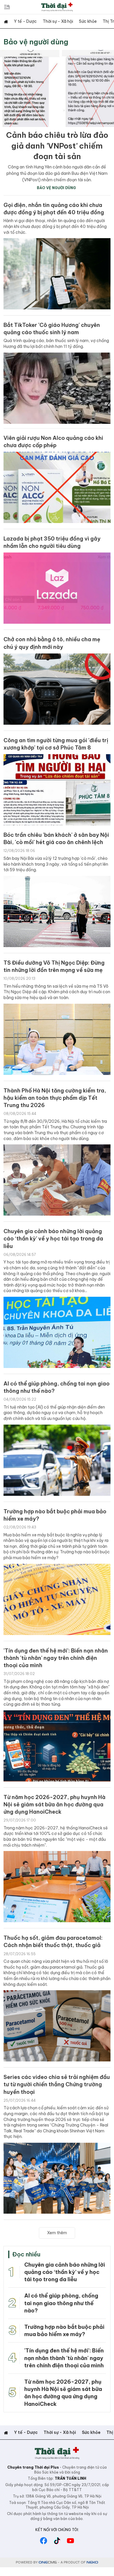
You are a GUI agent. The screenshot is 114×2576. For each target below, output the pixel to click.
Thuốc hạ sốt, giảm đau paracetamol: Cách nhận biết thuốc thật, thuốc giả (53, 1941)
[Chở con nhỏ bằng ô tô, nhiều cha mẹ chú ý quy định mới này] (57, 689)
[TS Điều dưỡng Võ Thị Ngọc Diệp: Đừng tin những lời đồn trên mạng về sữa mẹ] (57, 1039)
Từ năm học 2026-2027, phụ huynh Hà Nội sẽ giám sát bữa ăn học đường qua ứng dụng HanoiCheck (55, 1804)
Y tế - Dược (25, 21)
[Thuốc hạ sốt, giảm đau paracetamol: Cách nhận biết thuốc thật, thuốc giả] (57, 2026)
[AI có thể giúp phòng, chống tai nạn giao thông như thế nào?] (57, 1460)
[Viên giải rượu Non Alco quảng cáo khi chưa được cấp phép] (57, 487)
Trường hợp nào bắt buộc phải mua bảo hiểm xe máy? (55, 1515)
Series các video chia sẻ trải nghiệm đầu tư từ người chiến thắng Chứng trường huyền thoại (57, 2084)
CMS (48, 2562)
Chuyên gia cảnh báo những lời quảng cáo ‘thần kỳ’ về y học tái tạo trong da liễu (53, 1239)
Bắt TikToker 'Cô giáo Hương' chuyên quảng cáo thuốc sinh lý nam (52, 329)
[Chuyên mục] (7, 7)
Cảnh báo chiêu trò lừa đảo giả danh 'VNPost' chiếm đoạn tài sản (57, 146)
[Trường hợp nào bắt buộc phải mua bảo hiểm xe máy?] (57, 1599)
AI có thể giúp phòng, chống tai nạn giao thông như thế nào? (57, 1387)
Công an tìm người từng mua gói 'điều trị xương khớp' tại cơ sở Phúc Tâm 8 (56, 744)
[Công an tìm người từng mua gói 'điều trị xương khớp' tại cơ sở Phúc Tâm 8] (57, 790)
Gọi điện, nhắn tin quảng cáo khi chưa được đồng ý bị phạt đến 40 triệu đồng (54, 209)
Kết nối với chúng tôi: (57, 2530)
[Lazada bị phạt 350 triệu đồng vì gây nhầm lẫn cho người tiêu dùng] (57, 588)
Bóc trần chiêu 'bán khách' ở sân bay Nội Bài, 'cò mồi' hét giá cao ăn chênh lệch (56, 839)
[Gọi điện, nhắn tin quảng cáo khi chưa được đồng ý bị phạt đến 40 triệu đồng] (57, 274)
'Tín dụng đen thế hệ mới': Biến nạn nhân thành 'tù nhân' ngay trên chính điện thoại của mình (56, 1658)
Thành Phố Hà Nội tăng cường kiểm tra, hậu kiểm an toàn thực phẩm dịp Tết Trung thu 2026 (55, 1098)
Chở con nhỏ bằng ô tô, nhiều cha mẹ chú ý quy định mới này (52, 643)
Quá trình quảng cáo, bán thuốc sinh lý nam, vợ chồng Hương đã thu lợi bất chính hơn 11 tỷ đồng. (56, 344)
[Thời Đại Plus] (57, 7)
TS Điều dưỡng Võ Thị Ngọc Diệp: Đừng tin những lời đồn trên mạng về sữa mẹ (54, 966)
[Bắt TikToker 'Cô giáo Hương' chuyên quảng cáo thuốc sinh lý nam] (57, 388)
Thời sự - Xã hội (58, 21)
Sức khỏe (88, 21)
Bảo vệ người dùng (36, 42)
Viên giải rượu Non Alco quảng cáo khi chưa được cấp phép (53, 442)
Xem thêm (57, 2233)
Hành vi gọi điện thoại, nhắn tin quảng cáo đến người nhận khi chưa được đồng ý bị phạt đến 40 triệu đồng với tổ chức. (55, 226)
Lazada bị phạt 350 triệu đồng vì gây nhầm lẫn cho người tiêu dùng (52, 542)
